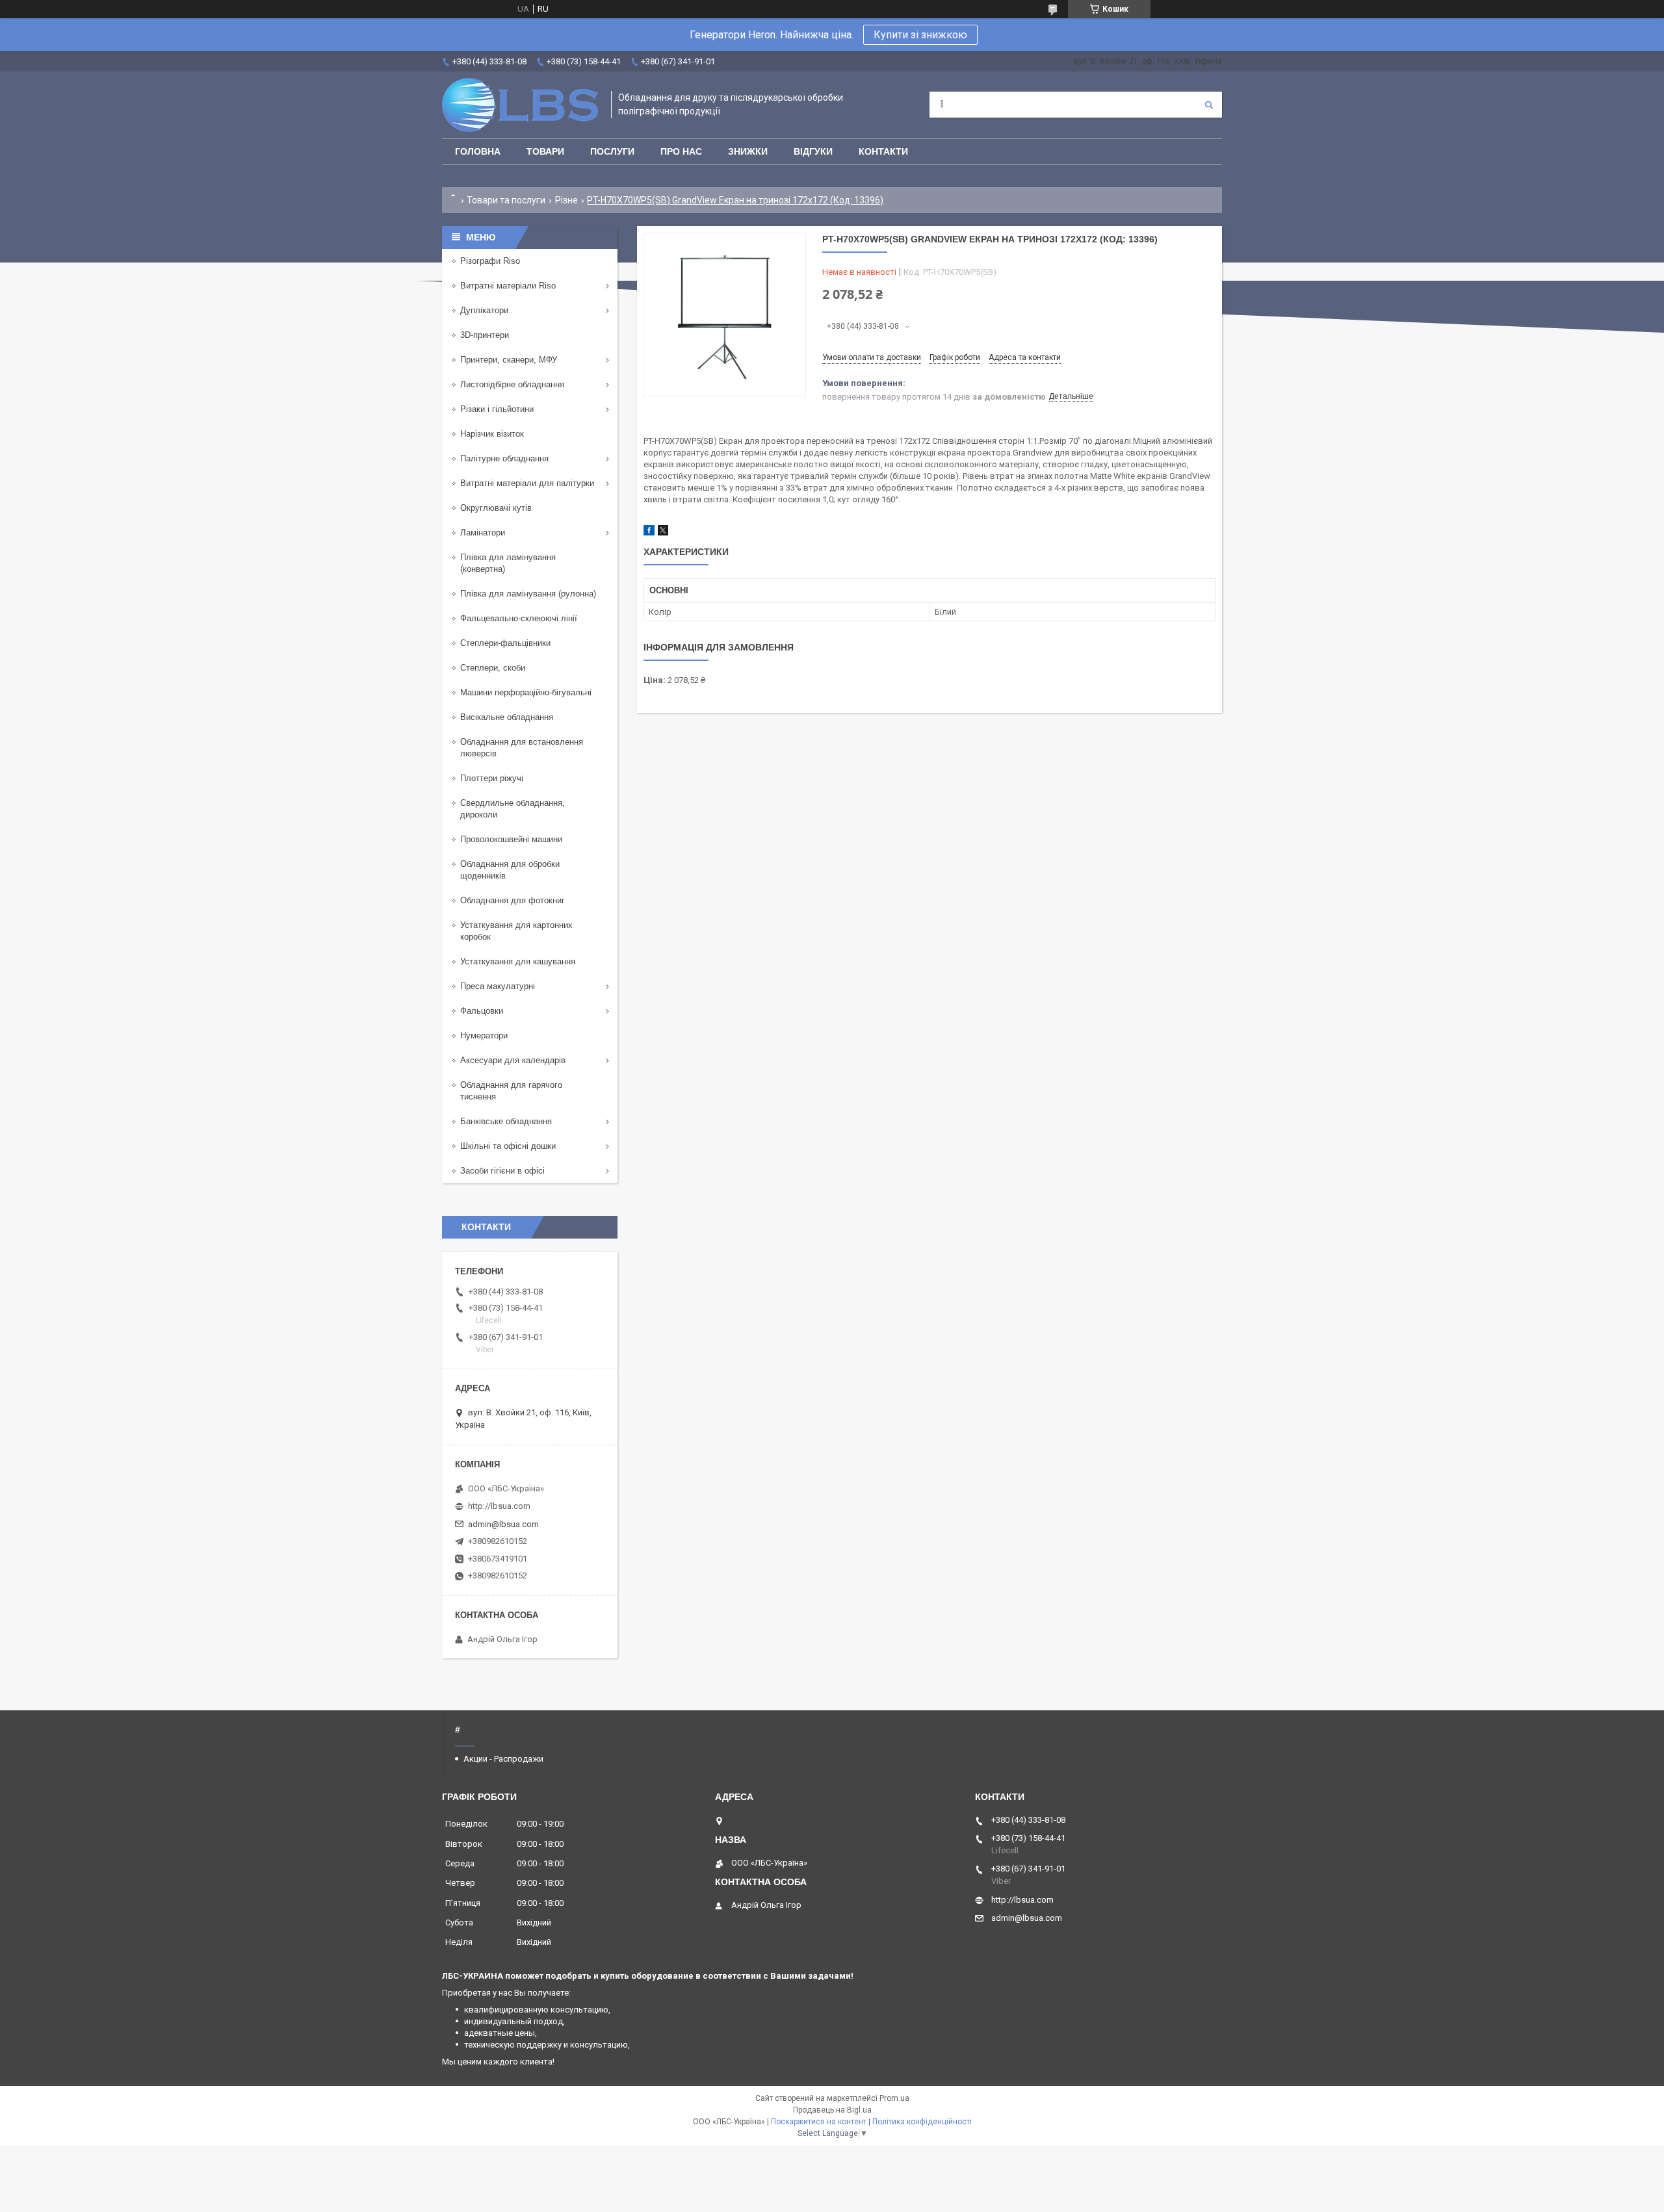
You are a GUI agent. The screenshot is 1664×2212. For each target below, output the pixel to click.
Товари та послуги (506, 200)
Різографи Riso (490, 261)
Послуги (612, 151)
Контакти (883, 151)
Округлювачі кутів (496, 508)
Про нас (681, 151)
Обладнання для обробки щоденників (510, 870)
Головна (478, 151)
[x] (663, 533)
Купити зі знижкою (920, 35)
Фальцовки (482, 1011)
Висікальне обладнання (507, 717)
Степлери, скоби (493, 668)
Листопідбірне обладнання (512, 384)
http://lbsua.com (499, 1506)
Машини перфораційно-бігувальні (526, 692)
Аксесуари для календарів (513, 1060)
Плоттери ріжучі (492, 778)
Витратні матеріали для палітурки (527, 483)
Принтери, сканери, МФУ (509, 360)
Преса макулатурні (498, 986)
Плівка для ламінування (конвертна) (508, 563)
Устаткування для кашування (518, 961)
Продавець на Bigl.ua (832, 2110)
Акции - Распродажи (503, 1759)
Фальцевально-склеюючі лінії (519, 618)
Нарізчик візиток (492, 434)
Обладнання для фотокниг (513, 900)
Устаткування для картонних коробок (516, 931)
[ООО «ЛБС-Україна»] (520, 105)
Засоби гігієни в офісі (502, 1171)
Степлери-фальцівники (505, 643)
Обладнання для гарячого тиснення (511, 1091)
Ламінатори (483, 533)
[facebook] (649, 533)
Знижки (748, 151)
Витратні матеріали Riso (508, 286)
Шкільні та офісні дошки (508, 1146)
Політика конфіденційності (922, 2122)
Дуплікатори (484, 310)
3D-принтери (485, 335)
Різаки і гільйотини (497, 409)
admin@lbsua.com (503, 1524)
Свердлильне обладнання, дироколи (513, 809)
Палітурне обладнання (504, 458)
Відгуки (813, 151)
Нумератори (484, 1035)
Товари (545, 151)
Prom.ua (894, 2098)
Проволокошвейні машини (511, 839)
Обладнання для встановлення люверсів (522, 748)
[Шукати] (1209, 105)
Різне (566, 200)
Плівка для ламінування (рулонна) (528, 594)
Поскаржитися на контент (819, 2122)
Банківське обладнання (506, 1121)
